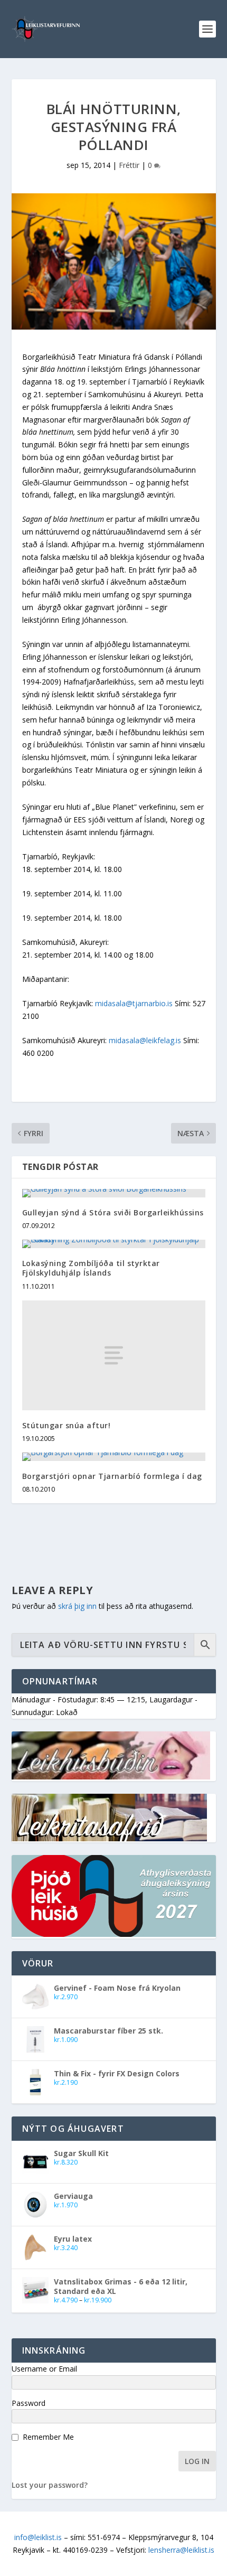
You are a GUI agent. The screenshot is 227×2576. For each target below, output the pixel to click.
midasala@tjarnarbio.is (134, 1003)
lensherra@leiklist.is (181, 2550)
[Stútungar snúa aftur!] (114, 1355)
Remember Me (48, 2437)
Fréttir (129, 165)
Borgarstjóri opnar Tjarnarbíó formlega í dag (112, 1476)
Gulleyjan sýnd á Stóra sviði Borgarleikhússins (113, 1212)
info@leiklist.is (38, 2537)
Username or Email (44, 2369)
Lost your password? (50, 2485)
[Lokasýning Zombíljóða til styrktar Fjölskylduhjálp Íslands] (114, 1244)
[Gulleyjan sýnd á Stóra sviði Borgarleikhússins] (114, 1193)
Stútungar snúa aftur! (67, 1425)
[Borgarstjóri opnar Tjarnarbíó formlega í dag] (114, 1457)
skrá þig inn (77, 1606)
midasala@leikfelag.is (145, 1040)
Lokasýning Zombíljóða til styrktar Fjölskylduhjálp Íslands (91, 1268)
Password (29, 2403)
